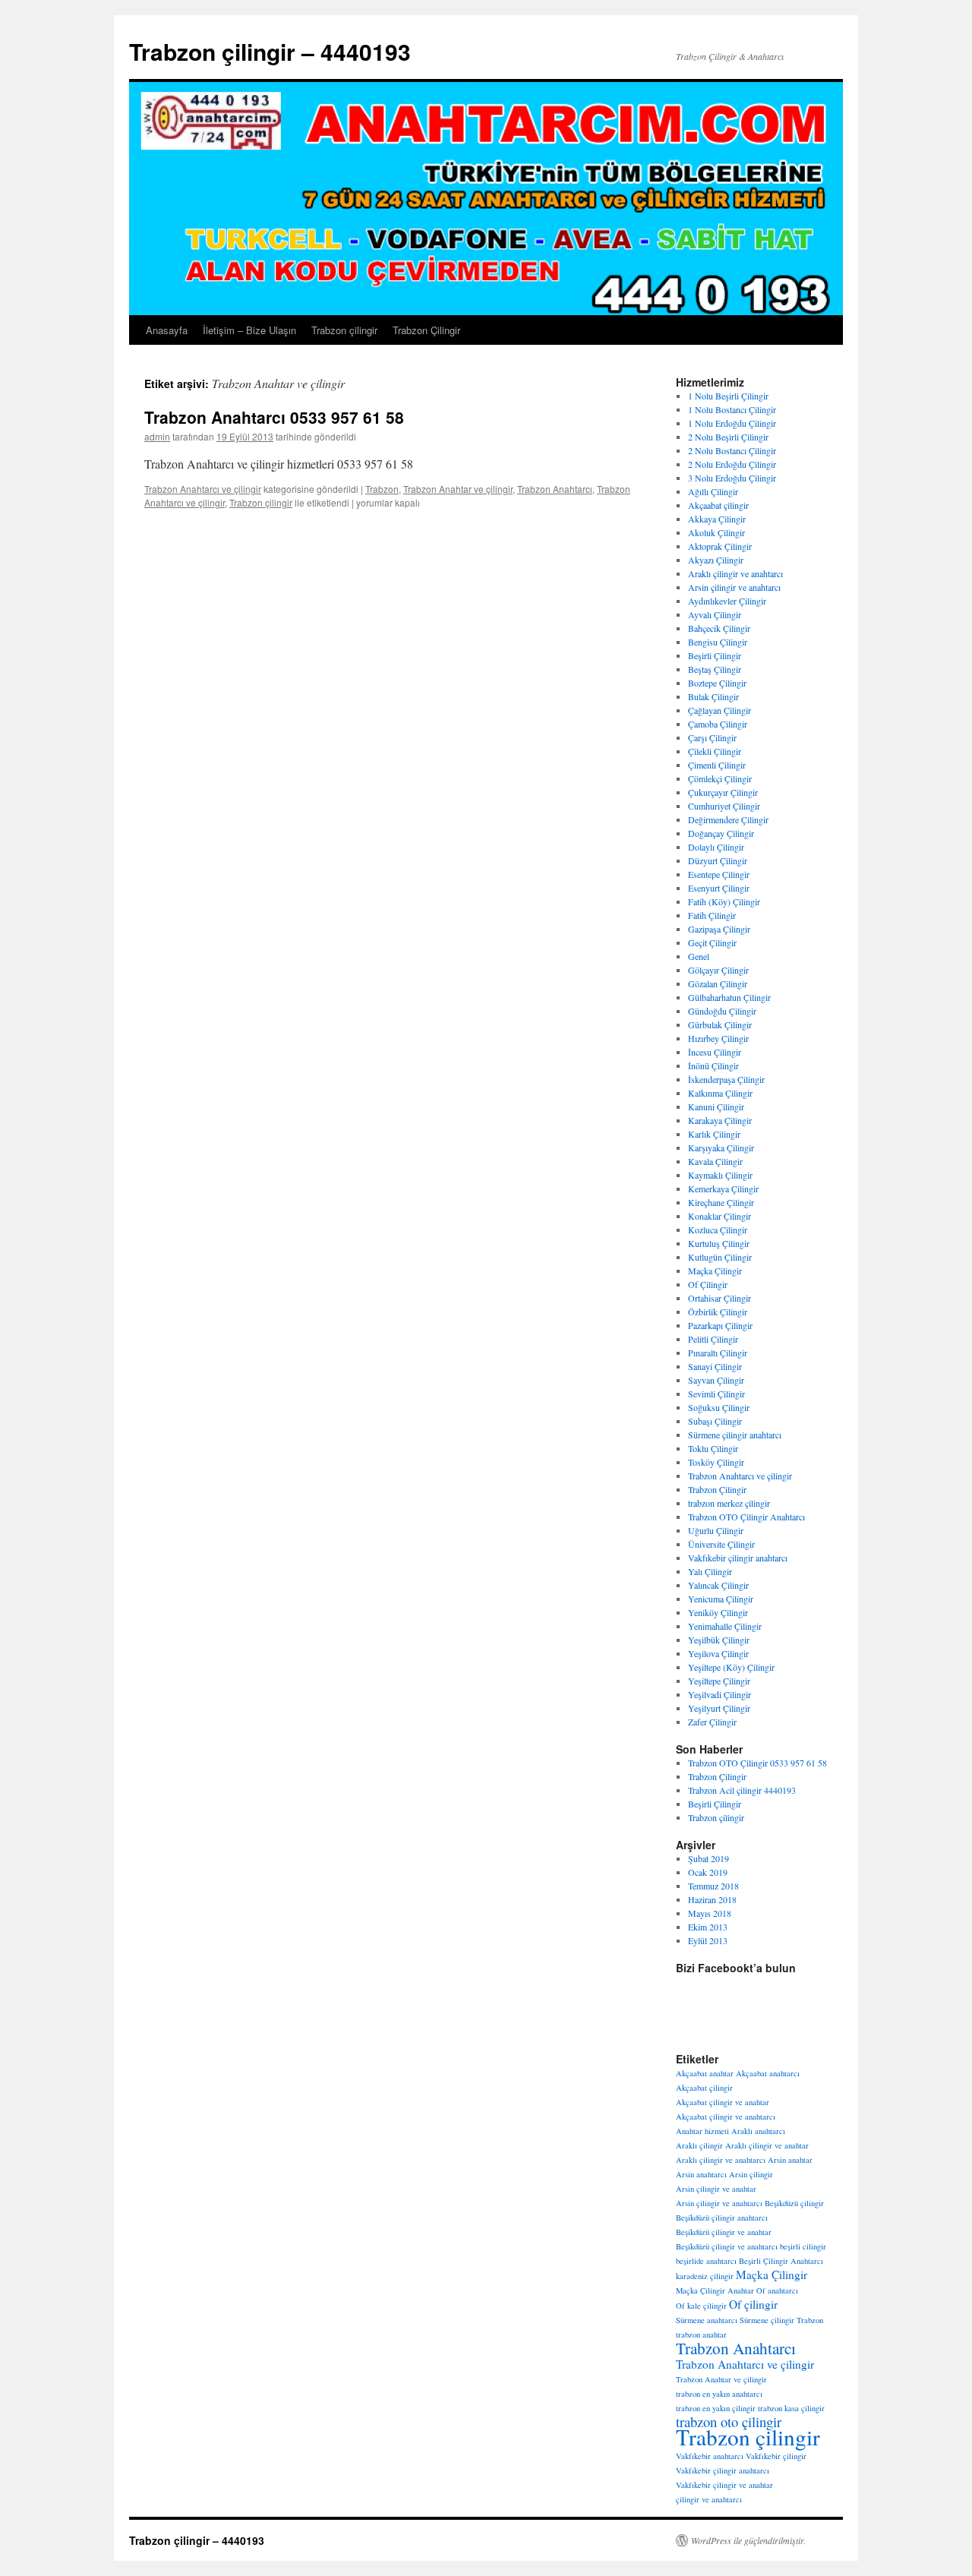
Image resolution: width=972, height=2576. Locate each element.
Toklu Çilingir (713, 1448)
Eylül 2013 (708, 1940)
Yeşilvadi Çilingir (720, 1694)
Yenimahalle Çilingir (725, 1626)
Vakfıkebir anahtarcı (710, 2456)
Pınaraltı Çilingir (718, 1353)
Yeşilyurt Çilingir (719, 1708)
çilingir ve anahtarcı (709, 2499)
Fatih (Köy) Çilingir (724, 901)
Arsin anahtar (790, 2160)
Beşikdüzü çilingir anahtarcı (722, 2218)
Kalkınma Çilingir (720, 1093)
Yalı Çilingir (710, 1571)
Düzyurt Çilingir (718, 860)
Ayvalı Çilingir (715, 614)
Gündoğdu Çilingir (722, 1011)
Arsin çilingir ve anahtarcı (734, 587)
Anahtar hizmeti (702, 2131)
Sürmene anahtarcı (707, 2320)
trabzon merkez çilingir (729, 1503)
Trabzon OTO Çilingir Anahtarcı (746, 1517)
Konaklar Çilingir (720, 1216)
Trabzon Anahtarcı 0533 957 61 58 (274, 417)
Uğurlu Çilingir (716, 1530)
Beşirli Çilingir (715, 655)
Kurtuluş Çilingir (719, 1243)
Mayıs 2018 (710, 1913)
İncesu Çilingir (715, 1052)
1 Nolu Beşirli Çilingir (728, 396)
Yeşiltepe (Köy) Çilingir (731, 1667)
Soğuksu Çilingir (719, 1407)
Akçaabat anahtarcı (768, 2073)
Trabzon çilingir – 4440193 (270, 51)
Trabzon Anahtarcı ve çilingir (203, 489)
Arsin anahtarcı (701, 2174)
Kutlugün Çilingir (720, 1257)
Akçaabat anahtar (705, 2073)
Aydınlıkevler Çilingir (727, 601)
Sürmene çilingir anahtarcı (735, 1435)
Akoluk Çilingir (716, 532)
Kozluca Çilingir (718, 1230)
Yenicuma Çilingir (721, 1599)
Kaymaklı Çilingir (720, 1175)
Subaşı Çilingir (715, 1421)
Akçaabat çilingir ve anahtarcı (726, 2117)
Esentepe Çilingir (719, 874)
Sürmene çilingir (767, 2320)
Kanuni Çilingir (716, 1106)
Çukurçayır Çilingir (723, 792)
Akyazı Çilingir (716, 560)
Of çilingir (753, 2304)
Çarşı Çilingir (712, 737)
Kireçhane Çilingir (721, 1202)
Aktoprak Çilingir (720, 546)
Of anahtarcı (777, 2290)
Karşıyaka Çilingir (721, 1148)
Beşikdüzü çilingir (794, 2203)
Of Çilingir (708, 1284)
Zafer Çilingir (712, 1722)
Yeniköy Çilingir (718, 1612)
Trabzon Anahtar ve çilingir (458, 489)
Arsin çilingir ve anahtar (716, 2189)
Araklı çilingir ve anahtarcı (735, 573)
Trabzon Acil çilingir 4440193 (742, 1790)
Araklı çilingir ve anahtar (767, 2145)
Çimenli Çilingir (717, 765)
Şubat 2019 (708, 1858)
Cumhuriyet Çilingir (724, 806)
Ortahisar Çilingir (720, 1298)
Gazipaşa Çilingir (719, 929)
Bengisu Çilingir (718, 642)
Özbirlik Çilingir (718, 1312)
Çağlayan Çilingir (720, 710)
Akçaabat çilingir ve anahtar (723, 2102)
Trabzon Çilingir (426, 330)
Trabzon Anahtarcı (555, 489)
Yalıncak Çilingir (718, 1585)
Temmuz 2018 (713, 1886)
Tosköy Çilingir (716, 1462)
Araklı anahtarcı (758, 2131)
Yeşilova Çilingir (718, 1653)
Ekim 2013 (708, 1927)
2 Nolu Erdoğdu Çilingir (732, 464)
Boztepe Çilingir (717, 683)
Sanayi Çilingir (715, 1366)
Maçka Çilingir (715, 1271)
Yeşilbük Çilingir (719, 1640)
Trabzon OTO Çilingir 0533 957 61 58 (757, 1763)
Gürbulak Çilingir (720, 1024)
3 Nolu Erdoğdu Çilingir (732, 478)
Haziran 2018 (712, 1899)
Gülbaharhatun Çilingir (729, 997)
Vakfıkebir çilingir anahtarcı (738, 1558)
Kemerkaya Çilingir (723, 1189)
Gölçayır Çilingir (718, 970)
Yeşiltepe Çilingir (719, 1681)
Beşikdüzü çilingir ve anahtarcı (727, 2246)
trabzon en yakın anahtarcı (719, 2394)
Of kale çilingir (701, 2306)
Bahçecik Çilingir (719, 628)
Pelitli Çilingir (713, 1339)
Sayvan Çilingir (716, 1380)
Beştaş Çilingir (715, 669)
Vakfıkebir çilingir (776, 2456)
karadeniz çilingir (705, 2276)
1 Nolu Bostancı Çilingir (732, 409)
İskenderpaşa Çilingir (726, 1079)
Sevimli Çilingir (716, 1394)
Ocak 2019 (708, 1872)
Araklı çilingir (699, 2145)
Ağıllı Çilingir (713, 491)
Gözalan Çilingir (718, 983)
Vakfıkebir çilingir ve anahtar (724, 2485)
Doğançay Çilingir (721, 833)
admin (157, 436)
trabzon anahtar (701, 2334)
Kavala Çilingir (715, 1161)
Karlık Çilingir (714, 1134)
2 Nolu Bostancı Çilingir (732, 450)
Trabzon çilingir (344, 330)
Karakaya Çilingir (720, 1120)
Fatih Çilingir (712, 915)
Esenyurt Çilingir (719, 888)
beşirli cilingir (803, 2246)
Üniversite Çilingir (721, 1544)
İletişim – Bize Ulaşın (249, 330)
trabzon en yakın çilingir (716, 2408)
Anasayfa (167, 330)
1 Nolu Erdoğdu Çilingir (732, 423)
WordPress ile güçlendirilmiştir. (748, 2540)
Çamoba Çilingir (718, 724)
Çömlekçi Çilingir (720, 778)
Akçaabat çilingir (718, 505)
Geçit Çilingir (712, 942)
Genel (699, 956)
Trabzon (382, 489)
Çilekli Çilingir (715, 751)
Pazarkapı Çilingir (720, 1325)
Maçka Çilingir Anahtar (715, 2290)
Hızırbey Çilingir (718, 1038)
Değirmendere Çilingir (728, 819)
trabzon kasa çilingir (791, 2408)
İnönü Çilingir (713, 1065)
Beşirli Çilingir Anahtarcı (781, 2261)
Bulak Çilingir (713, 696)
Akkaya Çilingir (717, 519)
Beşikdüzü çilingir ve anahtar (724, 2232)
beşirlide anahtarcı (706, 2261)
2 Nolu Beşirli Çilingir (728, 437)
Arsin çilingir (751, 2174)
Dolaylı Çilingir (716, 847)
